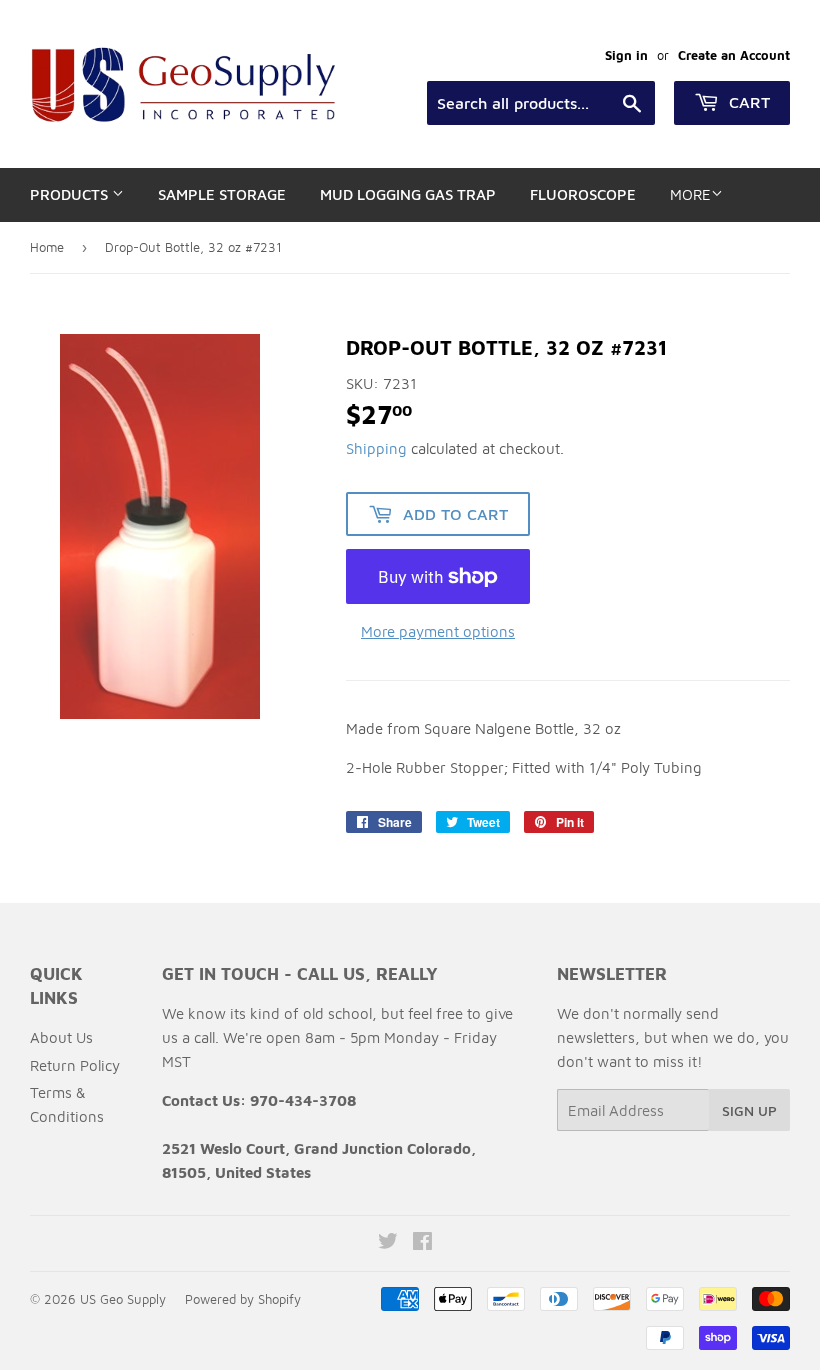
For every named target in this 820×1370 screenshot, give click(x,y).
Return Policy (75, 1065)
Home (47, 247)
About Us (61, 1037)
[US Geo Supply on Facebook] (422, 1243)
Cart (747, 102)
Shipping (376, 448)
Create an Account (734, 55)
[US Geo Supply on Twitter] (388, 1243)
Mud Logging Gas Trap (408, 194)
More (690, 194)
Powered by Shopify (243, 1299)
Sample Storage (222, 194)
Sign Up (749, 1110)
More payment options (438, 631)
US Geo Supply (123, 1299)
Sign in (626, 55)
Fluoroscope (583, 194)
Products (71, 194)
